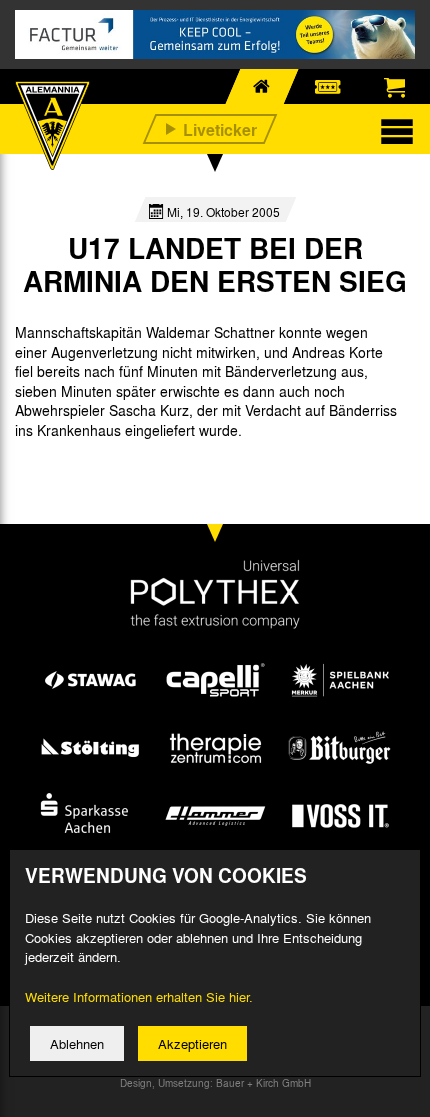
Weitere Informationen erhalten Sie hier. (139, 996)
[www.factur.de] (215, 34)
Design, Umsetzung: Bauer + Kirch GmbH (215, 1083)
